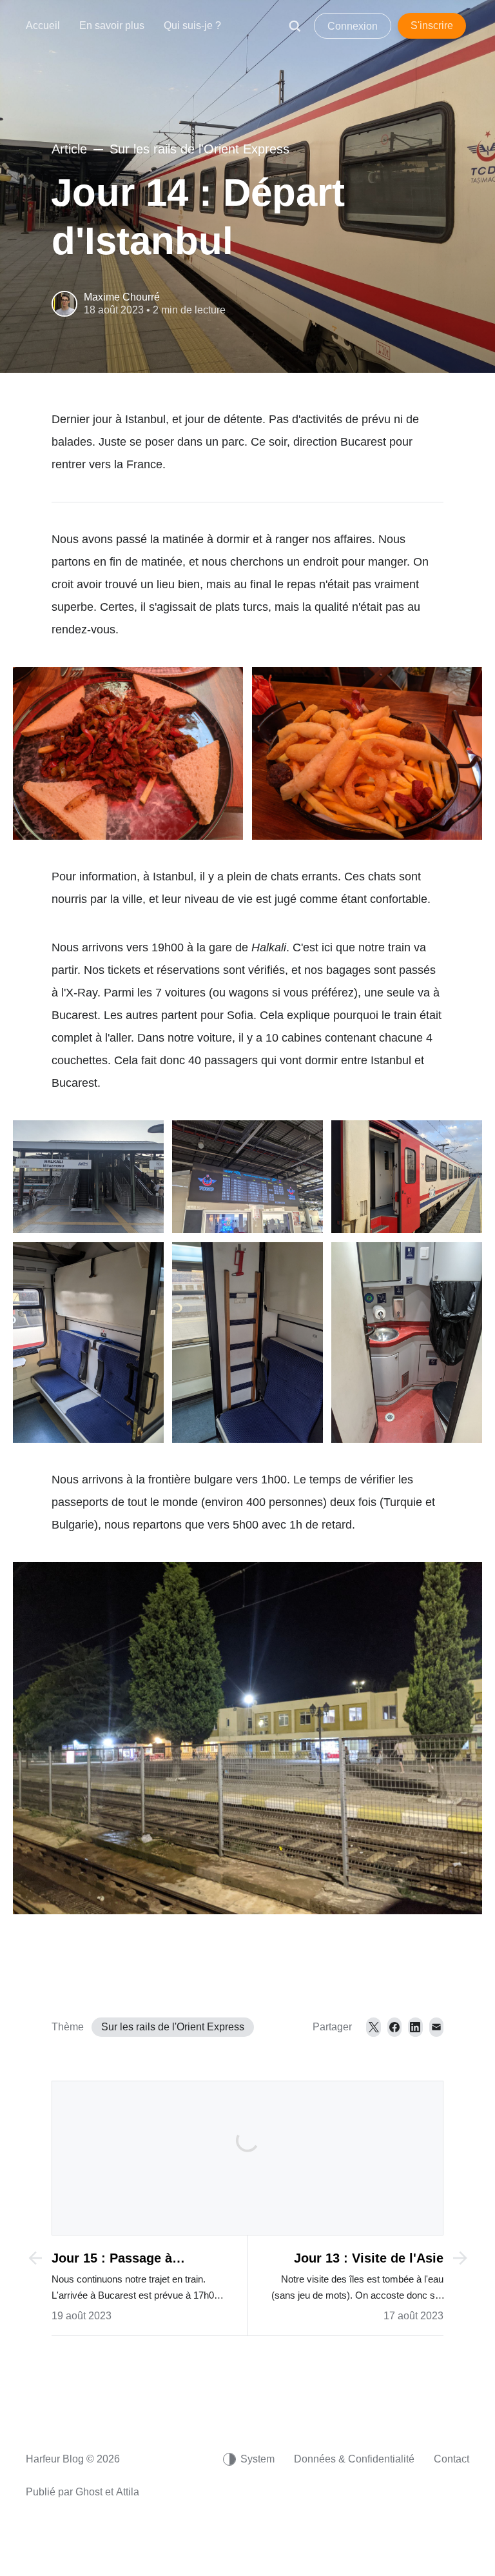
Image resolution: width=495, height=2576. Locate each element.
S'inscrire (432, 25)
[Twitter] (373, 2027)
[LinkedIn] (415, 2027)
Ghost (89, 2492)
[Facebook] (394, 2027)
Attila (128, 2492)
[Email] (436, 2027)
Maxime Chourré (122, 297)
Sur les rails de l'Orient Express (173, 2027)
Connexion (353, 26)
